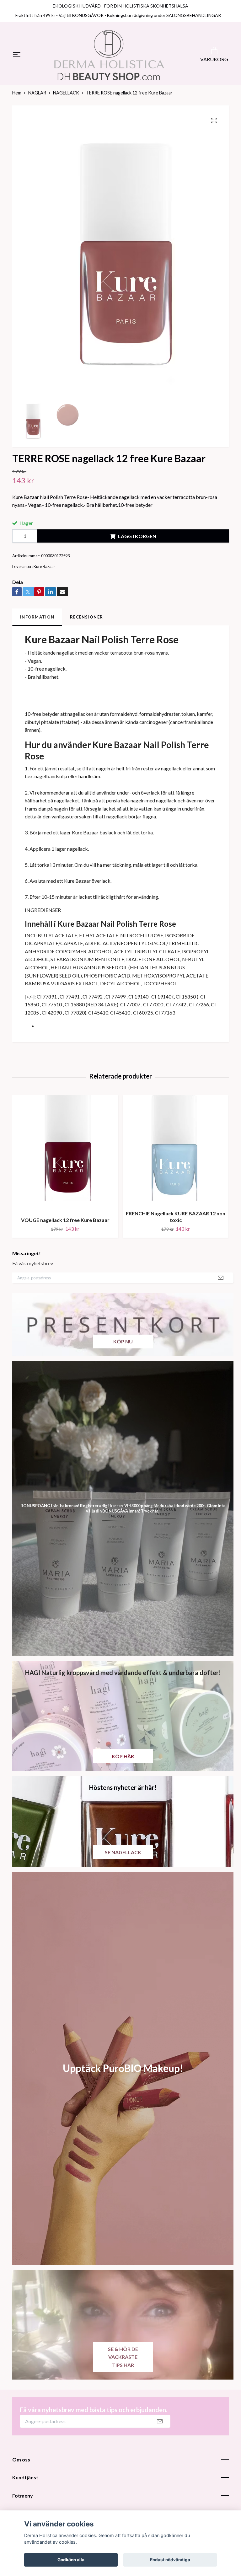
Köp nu (123, 1349)
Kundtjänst (25, 2485)
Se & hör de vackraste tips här (123, 2364)
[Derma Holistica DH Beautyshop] (109, 59)
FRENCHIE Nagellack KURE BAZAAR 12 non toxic (176, 1224)
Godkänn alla (71, 2560)
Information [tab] (37, 624)
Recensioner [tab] (86, 624)
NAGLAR (37, 100)
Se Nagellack (123, 1860)
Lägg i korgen (137, 544)
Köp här (123, 1764)
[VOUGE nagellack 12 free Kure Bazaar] (65, 1161)
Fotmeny (23, 2503)
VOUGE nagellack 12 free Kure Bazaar (65, 1227)
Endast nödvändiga (170, 2560)
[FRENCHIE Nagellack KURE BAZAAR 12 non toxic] (176, 1158)
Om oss (21, 2467)
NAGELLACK (66, 100)
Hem (17, 100)
